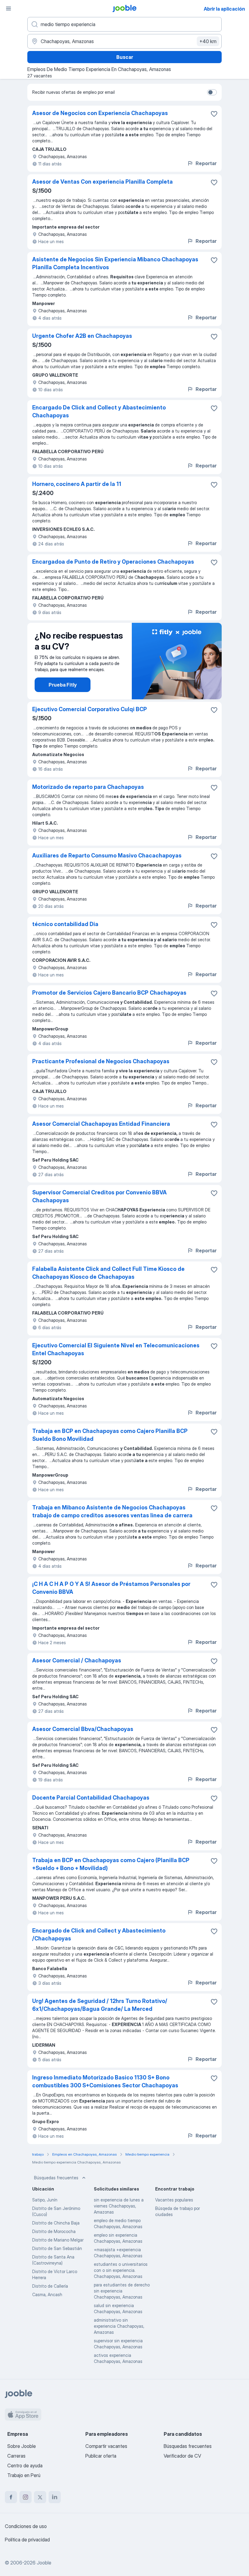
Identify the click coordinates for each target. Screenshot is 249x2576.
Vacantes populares (174, 2200)
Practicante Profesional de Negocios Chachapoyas (101, 1061)
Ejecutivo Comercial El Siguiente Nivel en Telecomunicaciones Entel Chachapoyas (116, 1349)
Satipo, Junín (45, 2200)
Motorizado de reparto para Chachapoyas (88, 787)
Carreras (16, 2456)
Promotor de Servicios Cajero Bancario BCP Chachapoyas (109, 993)
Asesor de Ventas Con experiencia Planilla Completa (102, 182)
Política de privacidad (27, 2540)
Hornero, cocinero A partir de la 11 (77, 484)
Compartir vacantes (106, 2446)
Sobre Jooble (22, 2446)
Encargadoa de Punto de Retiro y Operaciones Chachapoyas (113, 562)
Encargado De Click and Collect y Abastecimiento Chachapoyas (99, 411)
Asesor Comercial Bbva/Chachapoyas (83, 1729)
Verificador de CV (182, 2456)
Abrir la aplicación (224, 9)
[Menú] (9, 8)
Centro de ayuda (25, 2466)
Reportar (206, 163)
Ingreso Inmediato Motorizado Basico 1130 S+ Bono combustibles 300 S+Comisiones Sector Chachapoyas (105, 2081)
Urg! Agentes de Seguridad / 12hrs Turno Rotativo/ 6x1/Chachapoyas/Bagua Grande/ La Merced (100, 2005)
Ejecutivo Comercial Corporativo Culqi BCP (90, 709)
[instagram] (26, 2497)
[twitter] (40, 2497)
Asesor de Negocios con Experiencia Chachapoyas (100, 113)
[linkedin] (55, 2497)
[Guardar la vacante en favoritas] (214, 114)
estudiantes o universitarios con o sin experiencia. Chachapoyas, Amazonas (121, 2270)
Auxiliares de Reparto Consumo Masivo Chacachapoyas (107, 855)
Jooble (44, 2563)
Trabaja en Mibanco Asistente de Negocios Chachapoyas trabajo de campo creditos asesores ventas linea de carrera (112, 1511)
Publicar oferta (101, 2456)
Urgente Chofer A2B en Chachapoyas (82, 336)
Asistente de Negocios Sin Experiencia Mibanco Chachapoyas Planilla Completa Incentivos (115, 263)
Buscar (125, 57)
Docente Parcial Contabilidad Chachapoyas (91, 1798)
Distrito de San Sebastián (57, 2248)
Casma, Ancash (47, 2294)
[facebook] (11, 2497)
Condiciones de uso (26, 2526)
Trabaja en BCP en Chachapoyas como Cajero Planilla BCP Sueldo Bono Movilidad (110, 1435)
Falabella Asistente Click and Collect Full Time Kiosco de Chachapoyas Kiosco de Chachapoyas (108, 1273)
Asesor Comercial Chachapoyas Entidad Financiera (101, 1124)
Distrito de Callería (50, 2286)
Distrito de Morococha (54, 2231)
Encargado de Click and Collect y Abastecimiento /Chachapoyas (99, 1935)
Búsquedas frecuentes (56, 2178)
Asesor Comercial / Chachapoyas (77, 1660)
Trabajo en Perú (24, 2475)
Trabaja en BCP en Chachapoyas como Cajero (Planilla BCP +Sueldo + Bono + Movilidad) (111, 1864)
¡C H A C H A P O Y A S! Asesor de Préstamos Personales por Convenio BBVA (111, 1588)
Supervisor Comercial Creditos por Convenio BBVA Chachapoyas (99, 1196)
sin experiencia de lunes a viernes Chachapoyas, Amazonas (119, 2206)
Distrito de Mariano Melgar (58, 2240)
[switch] (212, 92)
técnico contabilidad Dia (65, 924)
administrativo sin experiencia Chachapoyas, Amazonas (119, 2326)
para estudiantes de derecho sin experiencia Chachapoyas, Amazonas (122, 2291)
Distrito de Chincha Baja (56, 2223)
